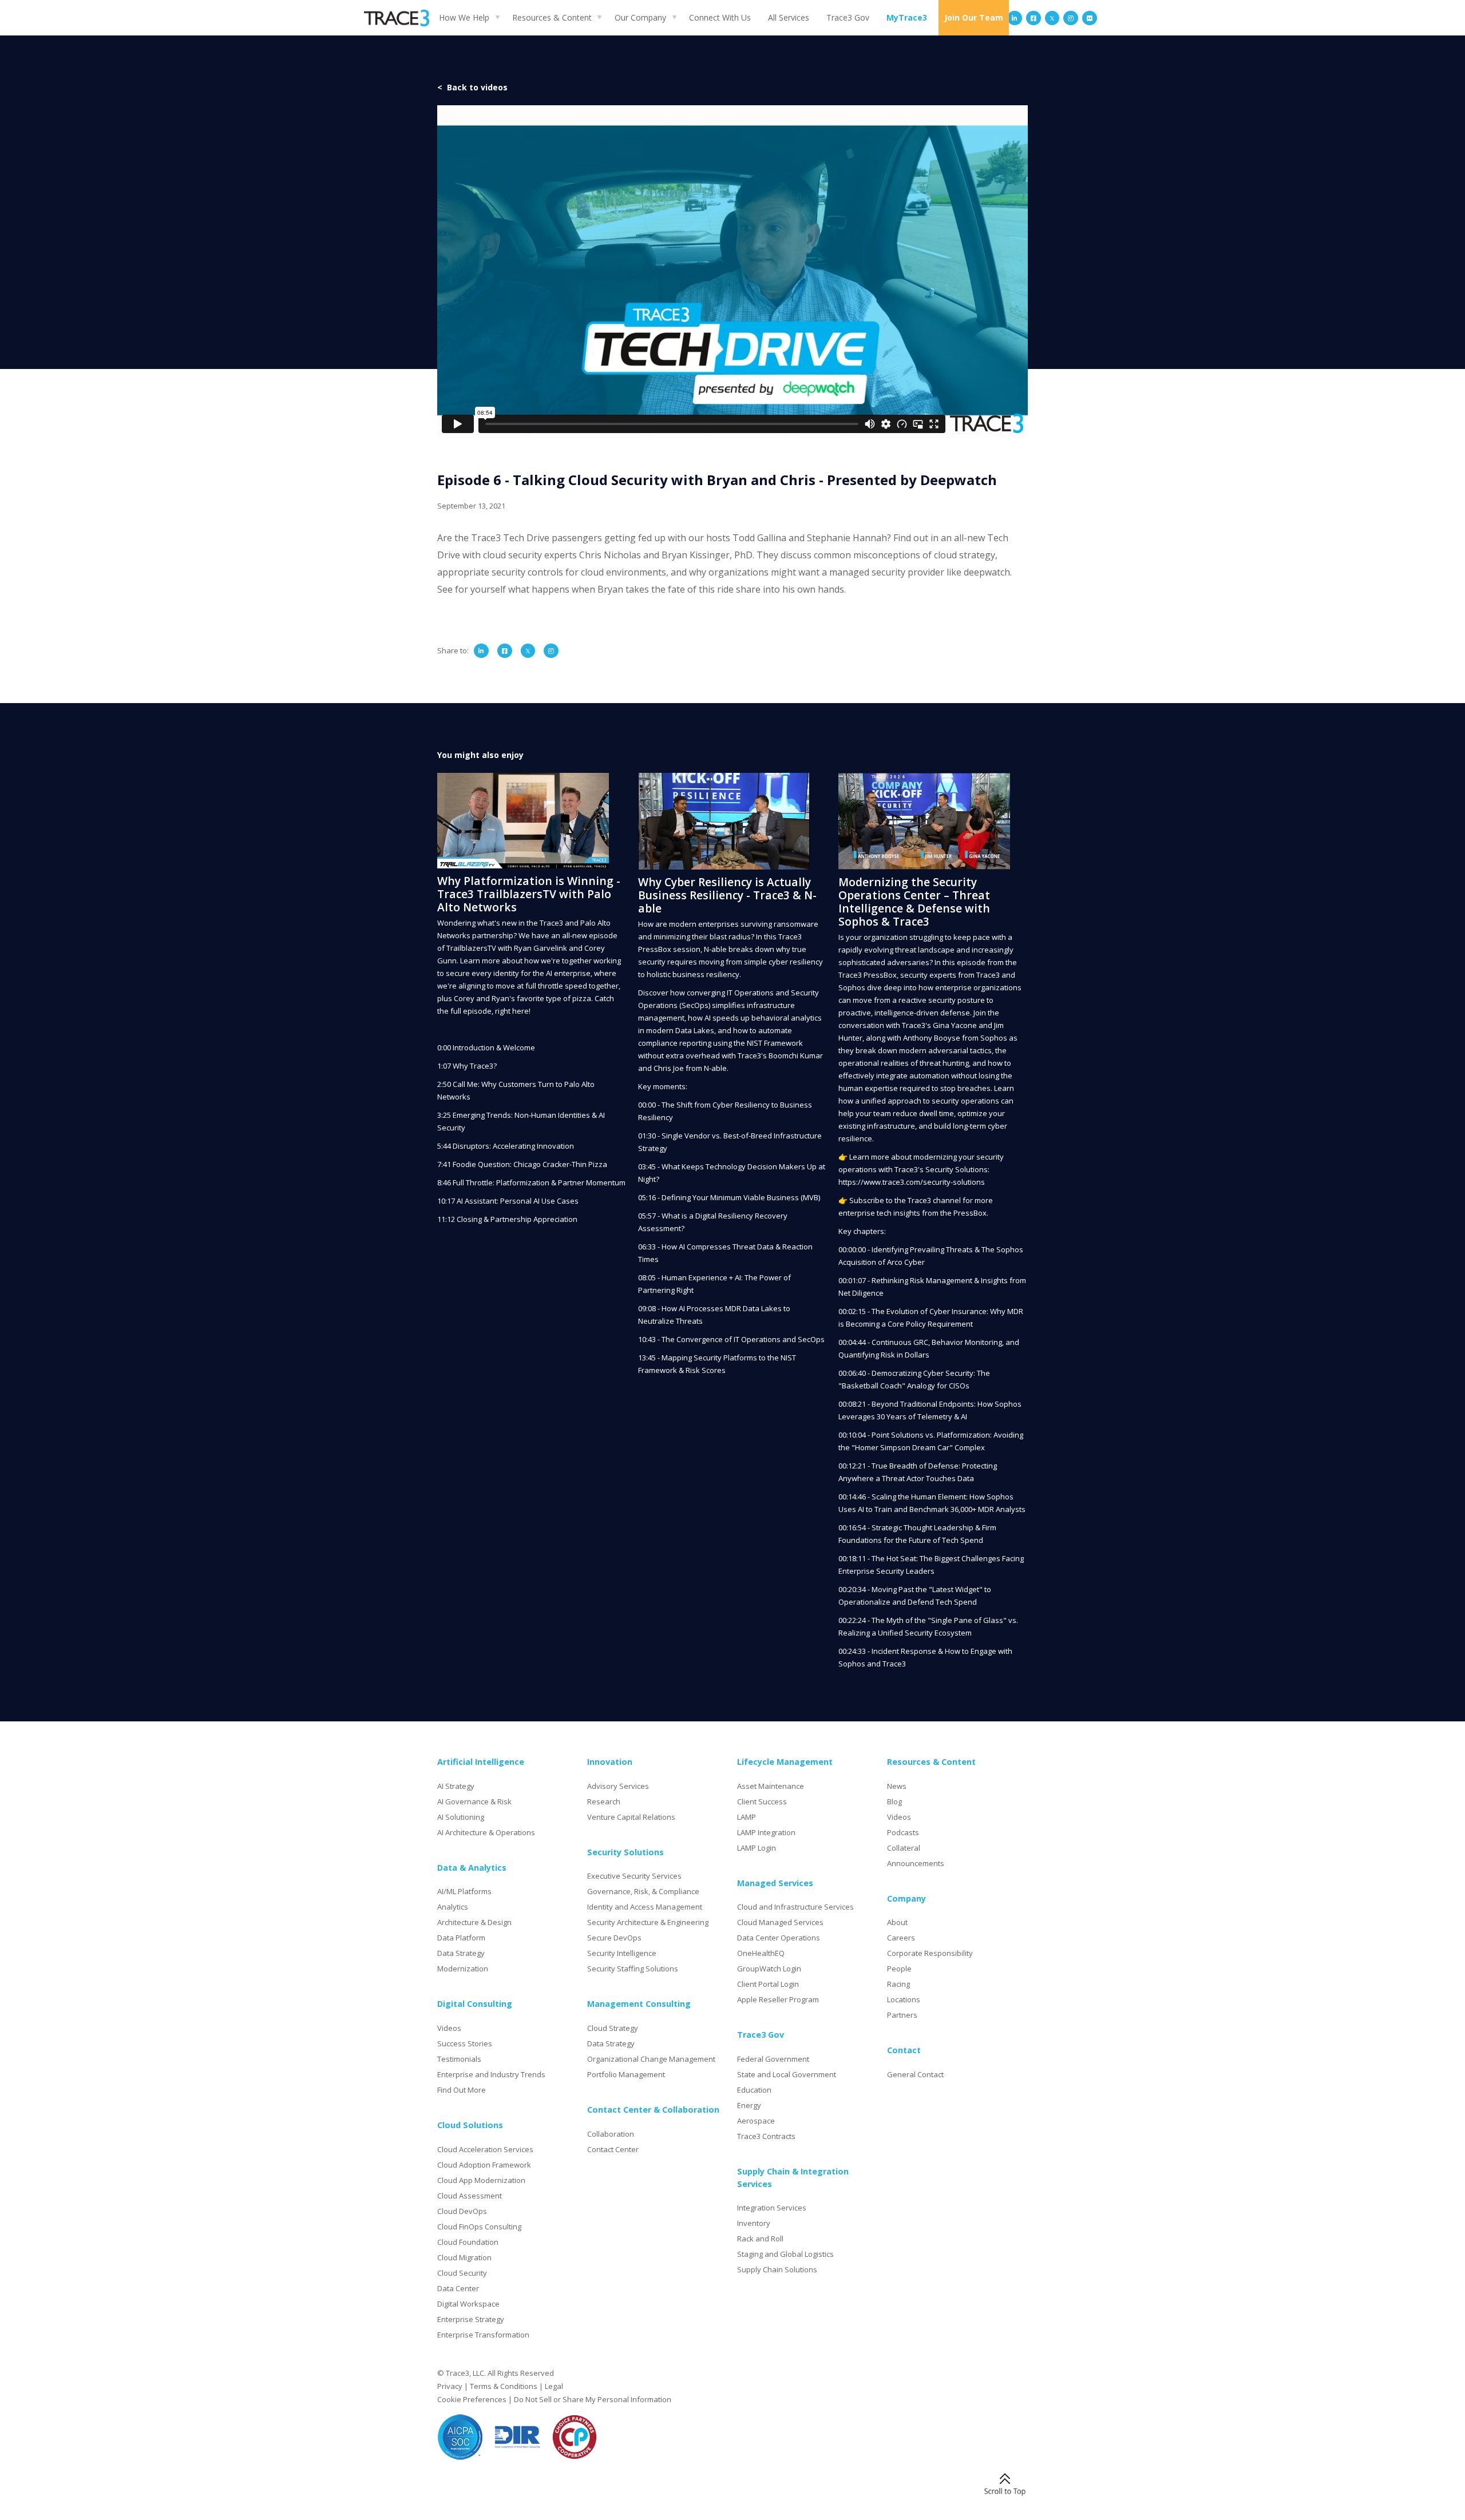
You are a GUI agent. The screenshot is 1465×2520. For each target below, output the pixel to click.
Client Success (762, 1801)
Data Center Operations (779, 1938)
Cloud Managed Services (780, 1922)
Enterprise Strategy (471, 2319)
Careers (901, 1938)
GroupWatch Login (769, 1969)
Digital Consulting (475, 2004)
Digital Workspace (468, 2304)
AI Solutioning (461, 1817)
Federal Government (773, 2059)
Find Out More (462, 2090)
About (897, 1922)
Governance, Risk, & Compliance (643, 1891)
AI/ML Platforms (464, 1891)
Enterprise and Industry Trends (491, 2074)
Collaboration (611, 2134)
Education (754, 2090)
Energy (749, 2105)
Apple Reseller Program (778, 1999)
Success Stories (465, 2043)
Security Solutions (625, 1852)
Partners (902, 2015)
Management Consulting (639, 2004)
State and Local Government (787, 2074)
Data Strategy (461, 1953)
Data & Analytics (472, 1868)
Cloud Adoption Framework (484, 2165)
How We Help (464, 17)
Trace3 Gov (848, 17)
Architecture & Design (474, 1922)
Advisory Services (618, 1786)
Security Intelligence (622, 1953)
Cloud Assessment (470, 2196)
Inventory (754, 2223)
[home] (397, 18)
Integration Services (772, 2208)
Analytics (453, 1907)
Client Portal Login (768, 1984)
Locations (904, 1999)
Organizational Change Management (651, 2059)
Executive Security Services (634, 1876)
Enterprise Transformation (483, 2335)
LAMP (747, 1817)
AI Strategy (456, 1786)
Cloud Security (462, 2273)
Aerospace (756, 2121)
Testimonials (459, 2059)
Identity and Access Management (645, 1907)
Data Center (458, 2288)
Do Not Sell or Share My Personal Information (593, 2399)
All (789, 17)
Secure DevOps (614, 1938)
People (899, 1969)
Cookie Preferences (472, 2399)
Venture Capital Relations (631, 1817)
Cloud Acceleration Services (485, 2149)
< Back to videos (472, 87)
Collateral (904, 1848)
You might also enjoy (480, 755)
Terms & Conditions (504, 2386)
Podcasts (903, 1832)
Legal (554, 2386)
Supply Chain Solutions (777, 2269)
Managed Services (775, 1883)
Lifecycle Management (785, 1762)
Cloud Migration (464, 2257)
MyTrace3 (907, 17)
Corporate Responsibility (930, 1953)
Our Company (640, 17)
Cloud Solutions (470, 2125)
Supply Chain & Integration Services (793, 2178)
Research (604, 1801)
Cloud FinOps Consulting (479, 2227)
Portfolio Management (626, 2074)
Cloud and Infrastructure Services (795, 1907)
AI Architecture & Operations (486, 1832)
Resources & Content (552, 17)
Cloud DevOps (462, 2211)
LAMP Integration (766, 1832)
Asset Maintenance (771, 1786)
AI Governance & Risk (474, 1801)
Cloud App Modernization (481, 2180)
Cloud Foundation (468, 2242)
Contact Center (613, 2149)
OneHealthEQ (761, 1953)
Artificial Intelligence (481, 1762)
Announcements (916, 1863)
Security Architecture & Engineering (648, 1922)
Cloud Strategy (613, 2028)
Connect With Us (720, 17)
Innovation (610, 1762)
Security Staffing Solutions (633, 1969)
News (897, 1786)
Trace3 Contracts (766, 2136)
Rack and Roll (760, 2239)
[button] (467, 17)
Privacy (450, 2386)
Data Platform (461, 1938)
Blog (894, 1801)
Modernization (463, 1969)
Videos (449, 2028)
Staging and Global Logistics (785, 2254)
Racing (898, 1984)
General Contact (915, 2074)
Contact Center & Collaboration (653, 2110)
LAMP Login (757, 1848)
